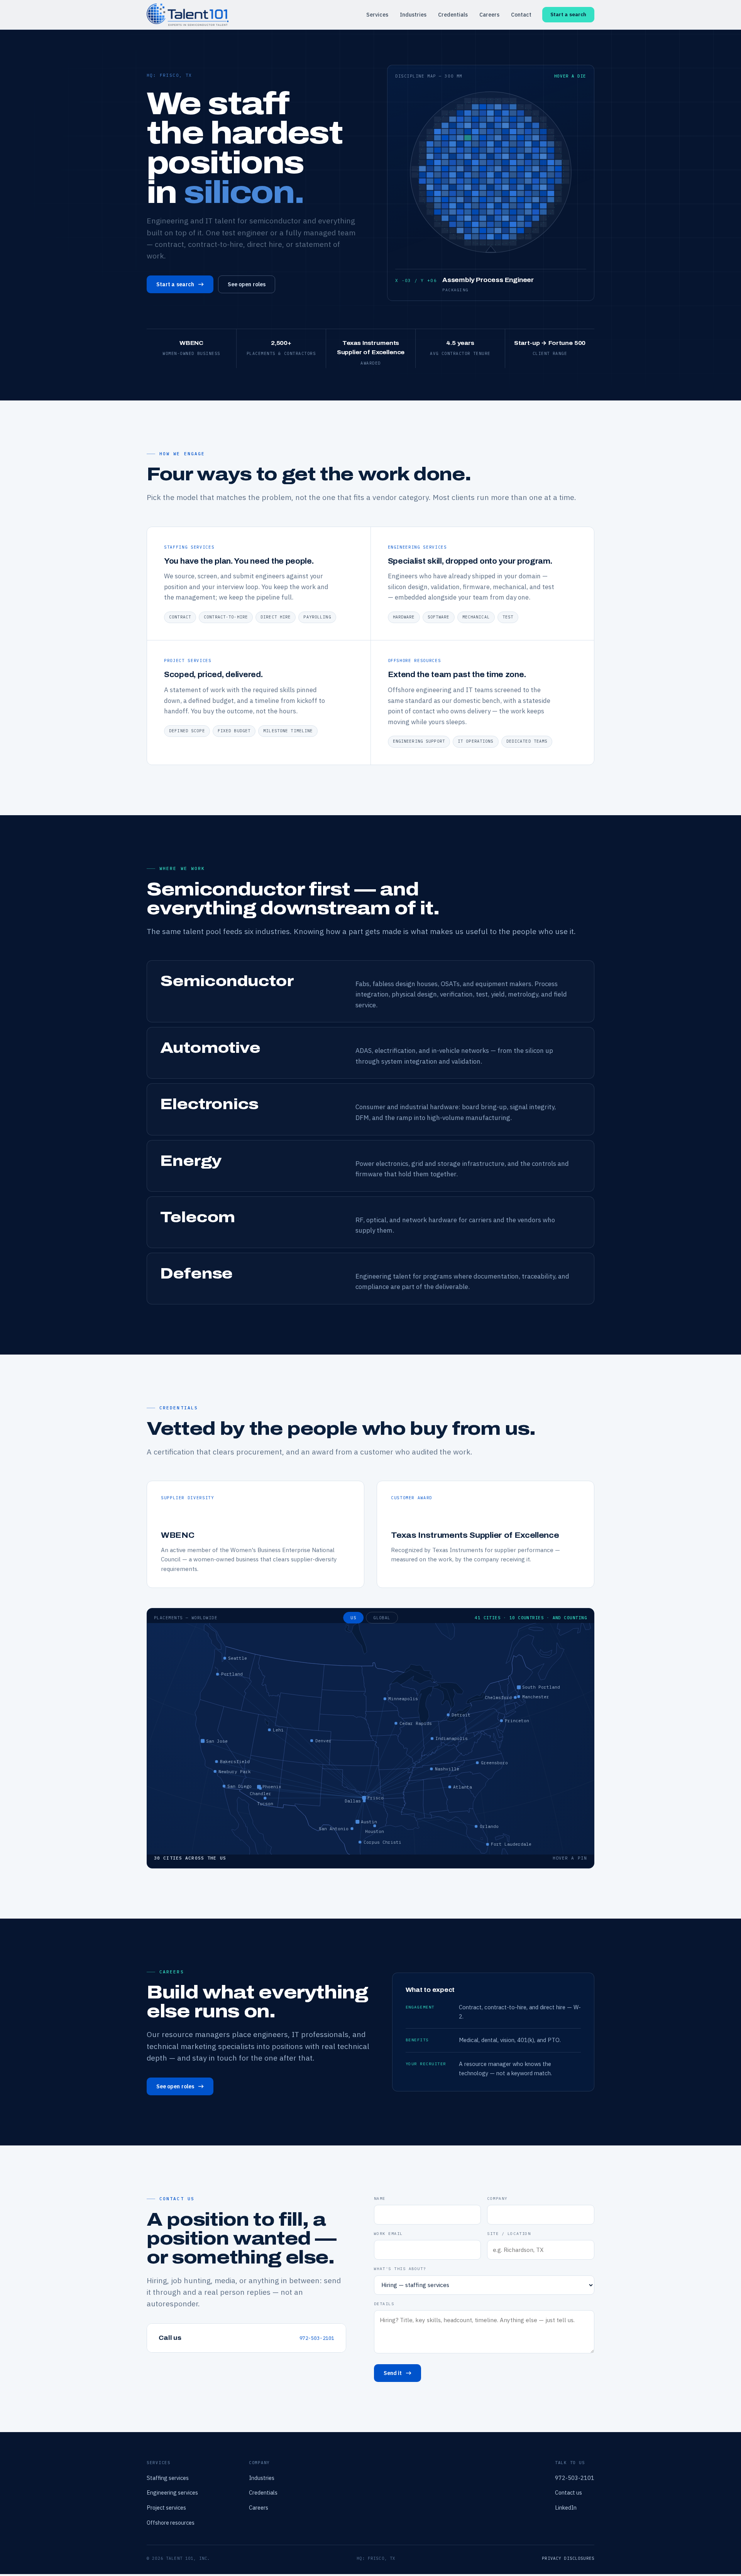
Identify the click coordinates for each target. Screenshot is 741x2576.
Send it (393, 2373)
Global (382, 1618)
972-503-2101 (317, 2338)
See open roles (247, 284)
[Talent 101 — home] (188, 14)
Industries (413, 15)
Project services (166, 2508)
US (353, 1618)
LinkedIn (566, 2508)
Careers (489, 15)
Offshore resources (171, 2523)
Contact (521, 15)
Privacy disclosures (568, 2558)
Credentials (453, 15)
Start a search (568, 14)
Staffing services (168, 2478)
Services (377, 15)
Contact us (568, 2492)
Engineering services (172, 2492)
